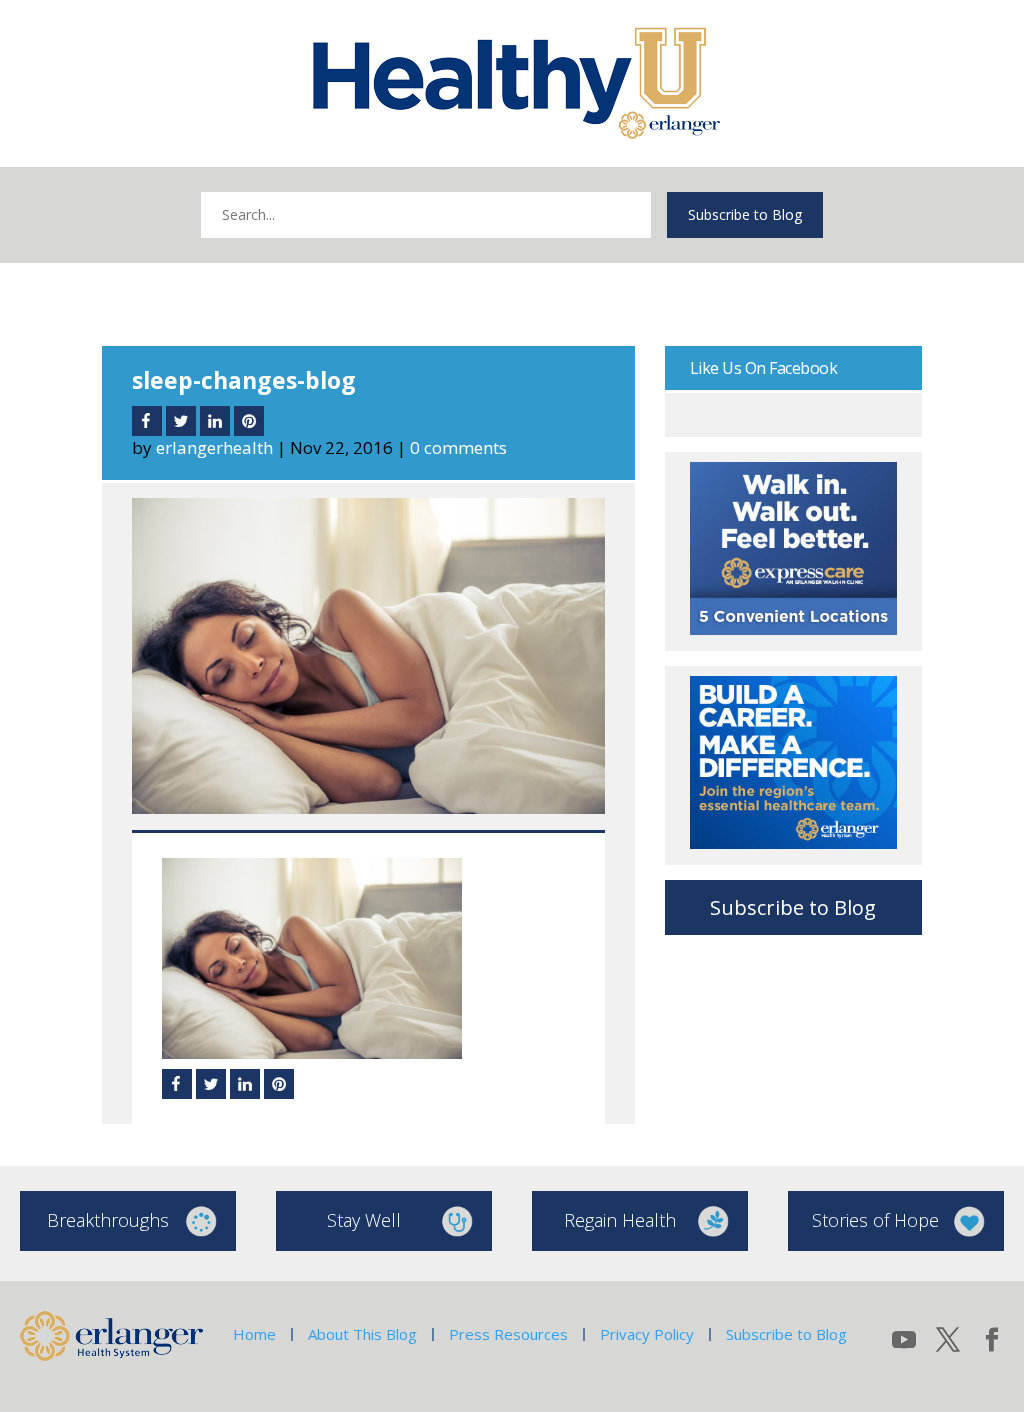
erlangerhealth (214, 447)
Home (254, 1334)
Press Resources (508, 1334)
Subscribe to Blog (745, 214)
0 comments (458, 447)
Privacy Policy (647, 1334)
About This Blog (362, 1334)
